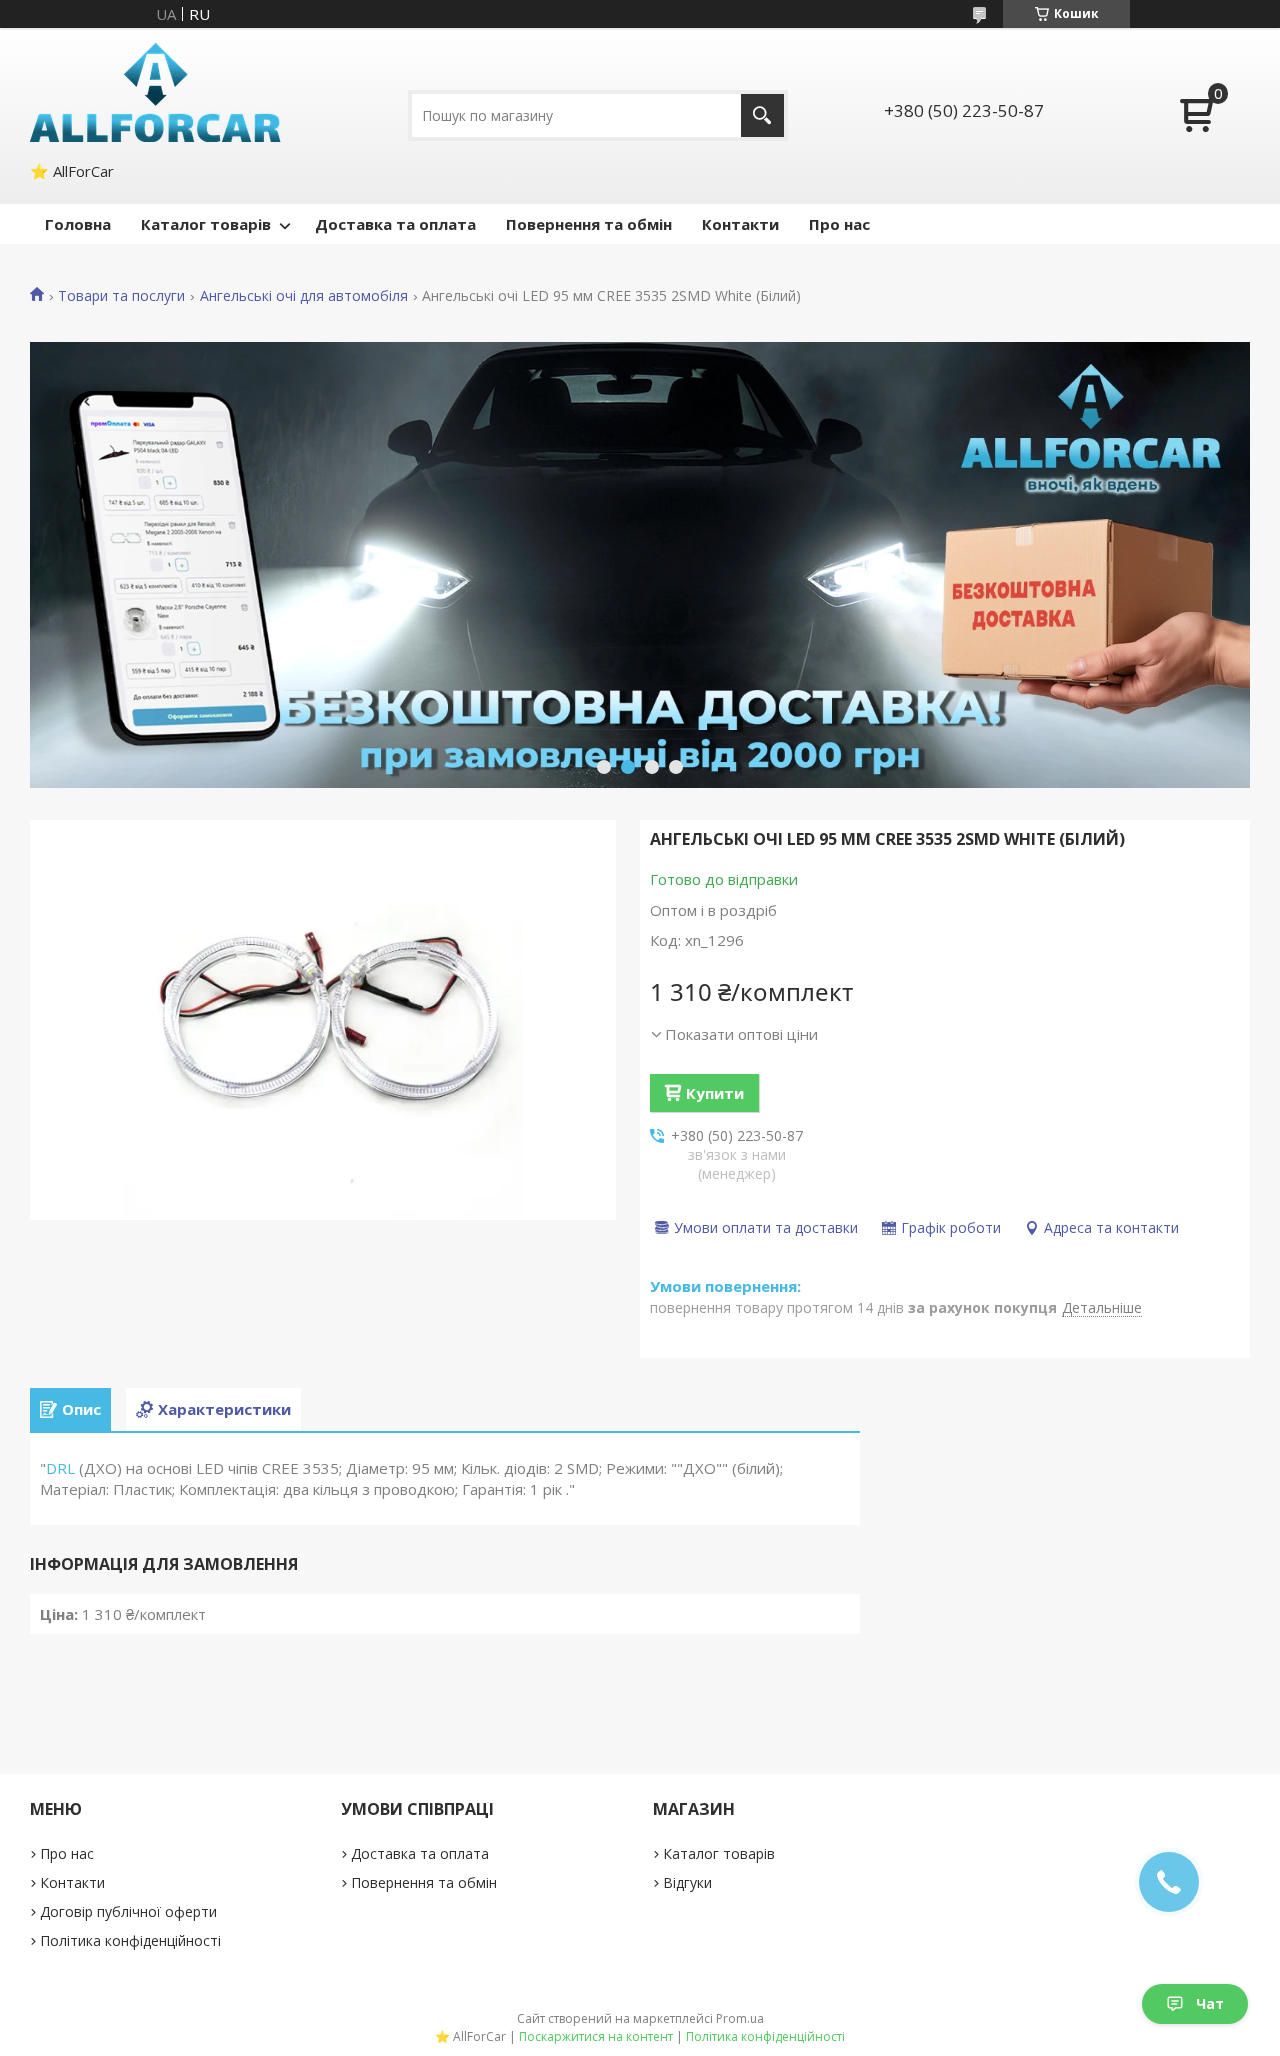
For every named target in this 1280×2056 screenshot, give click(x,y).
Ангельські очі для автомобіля (304, 296)
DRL (60, 1468)
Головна (78, 224)
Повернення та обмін (589, 224)
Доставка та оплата (395, 224)
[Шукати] (762, 115)
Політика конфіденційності (130, 1940)
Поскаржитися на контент (596, 2036)
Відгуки (687, 1882)
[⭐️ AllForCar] (156, 92)
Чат (1210, 2003)
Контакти (740, 224)
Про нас (839, 224)
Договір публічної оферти (128, 1911)
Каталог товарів (206, 224)
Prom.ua (740, 2018)
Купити (715, 1093)
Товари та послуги (121, 296)
